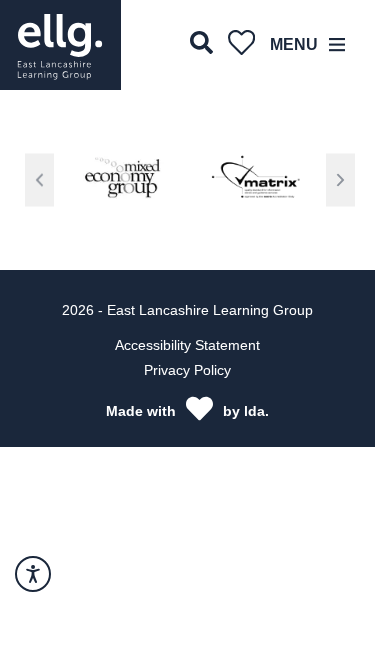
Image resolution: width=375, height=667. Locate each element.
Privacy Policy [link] (187, 370)
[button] (39, 180)
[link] (60, 45)
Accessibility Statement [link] (187, 345)
